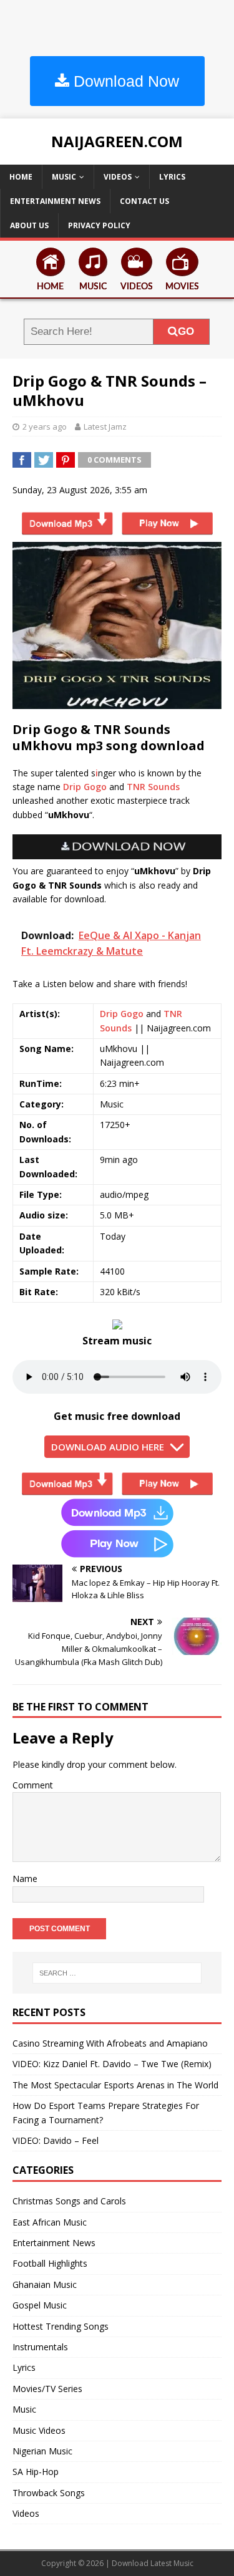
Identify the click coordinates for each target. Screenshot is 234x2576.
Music (64, 177)
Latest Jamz (105, 427)
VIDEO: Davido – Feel (56, 2140)
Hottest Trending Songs (61, 2326)
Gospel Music (40, 2305)
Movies (182, 287)
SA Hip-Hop (36, 2472)
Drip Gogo (85, 787)
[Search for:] (117, 1973)
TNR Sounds (153, 787)
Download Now (124, 81)
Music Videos (39, 2430)
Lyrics (172, 177)
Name (25, 1879)
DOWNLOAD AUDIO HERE (108, 1447)
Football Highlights (50, 2263)
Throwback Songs (49, 2493)
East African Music (50, 2222)
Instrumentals (40, 2347)
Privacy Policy (99, 225)
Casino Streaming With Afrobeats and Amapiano (110, 2043)
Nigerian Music (42, 2451)
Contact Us (144, 201)
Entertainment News (55, 201)
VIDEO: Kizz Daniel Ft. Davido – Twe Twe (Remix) (112, 2064)
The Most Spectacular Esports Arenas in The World (115, 2085)
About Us (29, 225)
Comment (33, 1785)
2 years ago (45, 427)
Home (21, 177)
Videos (118, 177)
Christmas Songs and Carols (69, 2201)
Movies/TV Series (47, 2389)
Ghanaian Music (45, 2284)
